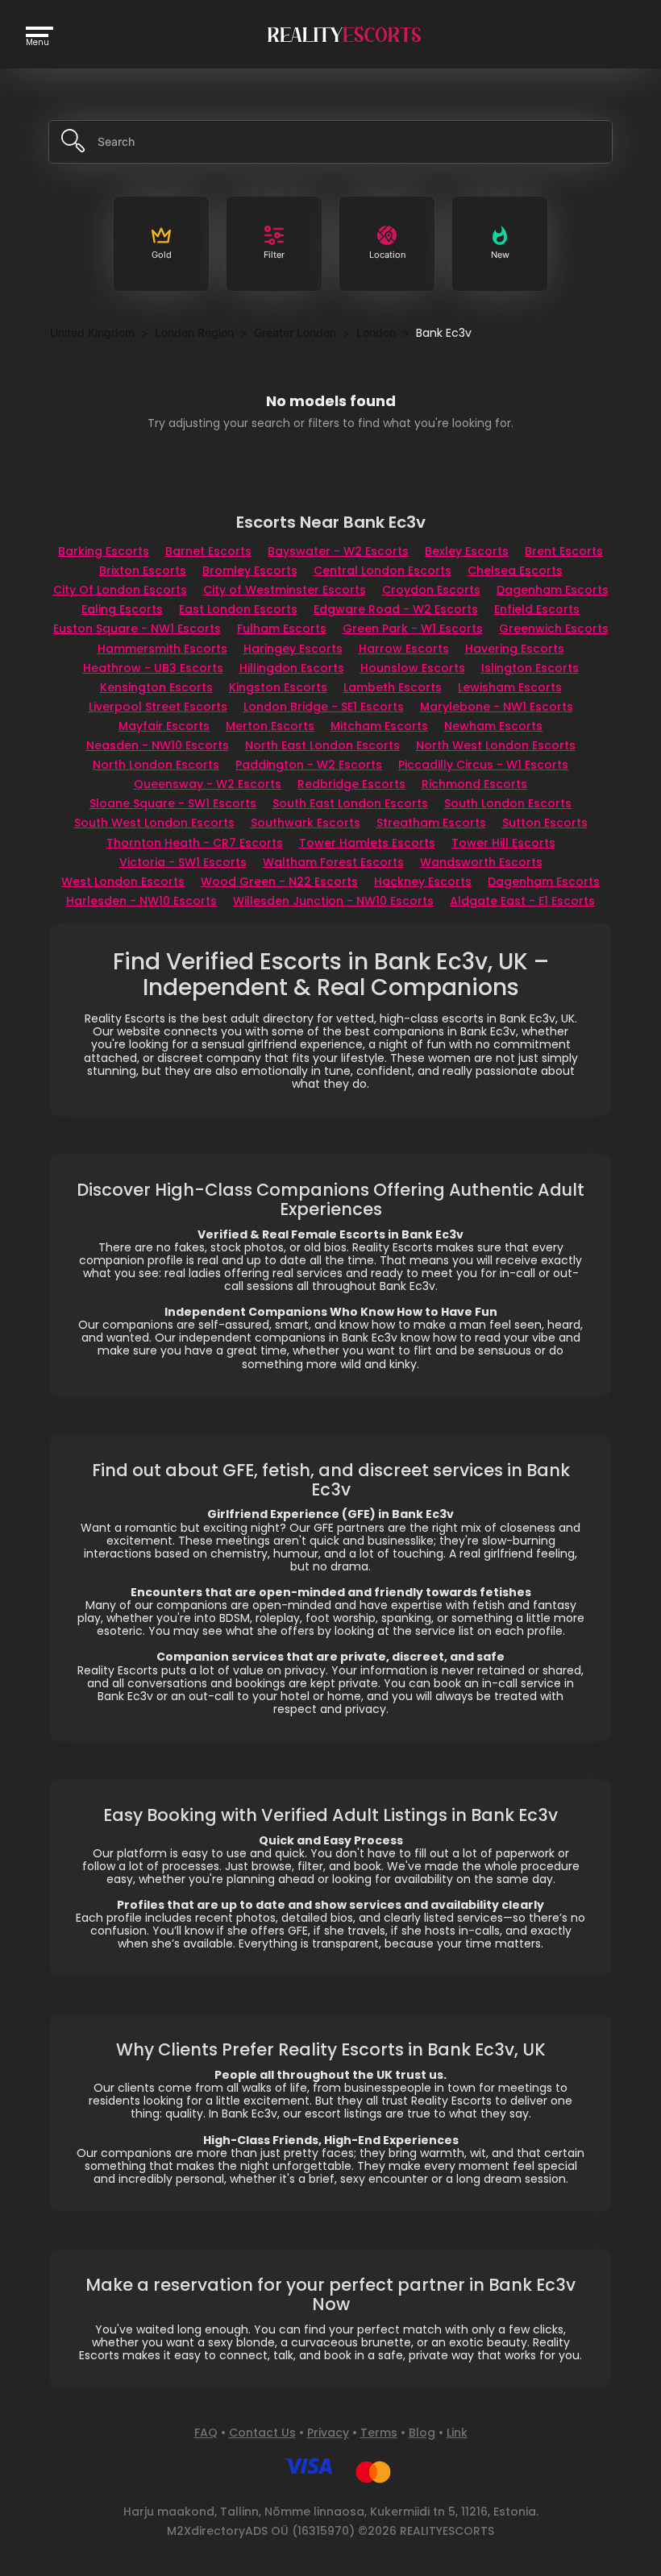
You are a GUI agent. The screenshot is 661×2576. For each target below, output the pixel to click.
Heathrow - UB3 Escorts (153, 668)
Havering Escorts (515, 649)
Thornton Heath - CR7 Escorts (195, 843)
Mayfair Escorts (164, 726)
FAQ (206, 2433)
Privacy (328, 2433)
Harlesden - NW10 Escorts (141, 901)
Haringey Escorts (293, 649)
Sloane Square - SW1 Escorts (173, 803)
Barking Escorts (104, 551)
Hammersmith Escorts (162, 649)
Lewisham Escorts (510, 687)
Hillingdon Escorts (292, 668)
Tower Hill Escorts (503, 843)
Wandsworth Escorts (481, 862)
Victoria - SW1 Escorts (183, 862)
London (376, 332)
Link (457, 2433)
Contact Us (262, 2433)
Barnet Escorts (208, 551)
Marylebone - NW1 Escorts (497, 707)
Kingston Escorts (278, 687)
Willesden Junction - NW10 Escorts (333, 901)
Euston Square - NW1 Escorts (137, 628)
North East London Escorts (322, 745)
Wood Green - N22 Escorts (279, 881)
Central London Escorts (382, 570)
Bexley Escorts (467, 551)
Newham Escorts (493, 726)
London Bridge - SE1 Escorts (324, 707)
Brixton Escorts (143, 570)
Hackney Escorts (423, 881)
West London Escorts (123, 881)
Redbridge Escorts (351, 784)
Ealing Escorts (122, 609)
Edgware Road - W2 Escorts (396, 609)
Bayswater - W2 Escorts (338, 551)
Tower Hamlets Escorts (367, 843)
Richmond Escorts (474, 784)
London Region (194, 332)
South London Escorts (508, 803)
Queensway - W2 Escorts (208, 784)
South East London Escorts (350, 803)
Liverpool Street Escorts (158, 707)
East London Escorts (238, 609)
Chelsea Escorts (515, 570)
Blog (422, 2433)
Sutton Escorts (545, 823)
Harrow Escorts (404, 649)
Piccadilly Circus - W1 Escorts (483, 765)
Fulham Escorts (282, 628)
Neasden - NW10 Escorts (158, 745)
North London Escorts (156, 765)
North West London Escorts (496, 745)
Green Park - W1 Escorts (413, 628)
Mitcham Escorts (379, 726)
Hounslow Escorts (413, 668)
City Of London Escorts (120, 590)
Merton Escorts (270, 726)
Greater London (295, 332)
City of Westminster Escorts (285, 590)
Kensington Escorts (156, 687)
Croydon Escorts (431, 590)
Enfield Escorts (537, 609)
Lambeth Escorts (393, 687)
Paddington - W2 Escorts (309, 765)
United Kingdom (92, 332)
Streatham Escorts (431, 823)
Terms (379, 2433)
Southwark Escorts (306, 823)
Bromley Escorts (250, 570)
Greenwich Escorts (554, 628)
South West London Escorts (154, 823)
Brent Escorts (564, 551)
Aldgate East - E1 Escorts (522, 901)
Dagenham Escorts (553, 590)
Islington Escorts (530, 668)
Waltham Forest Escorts (333, 862)
